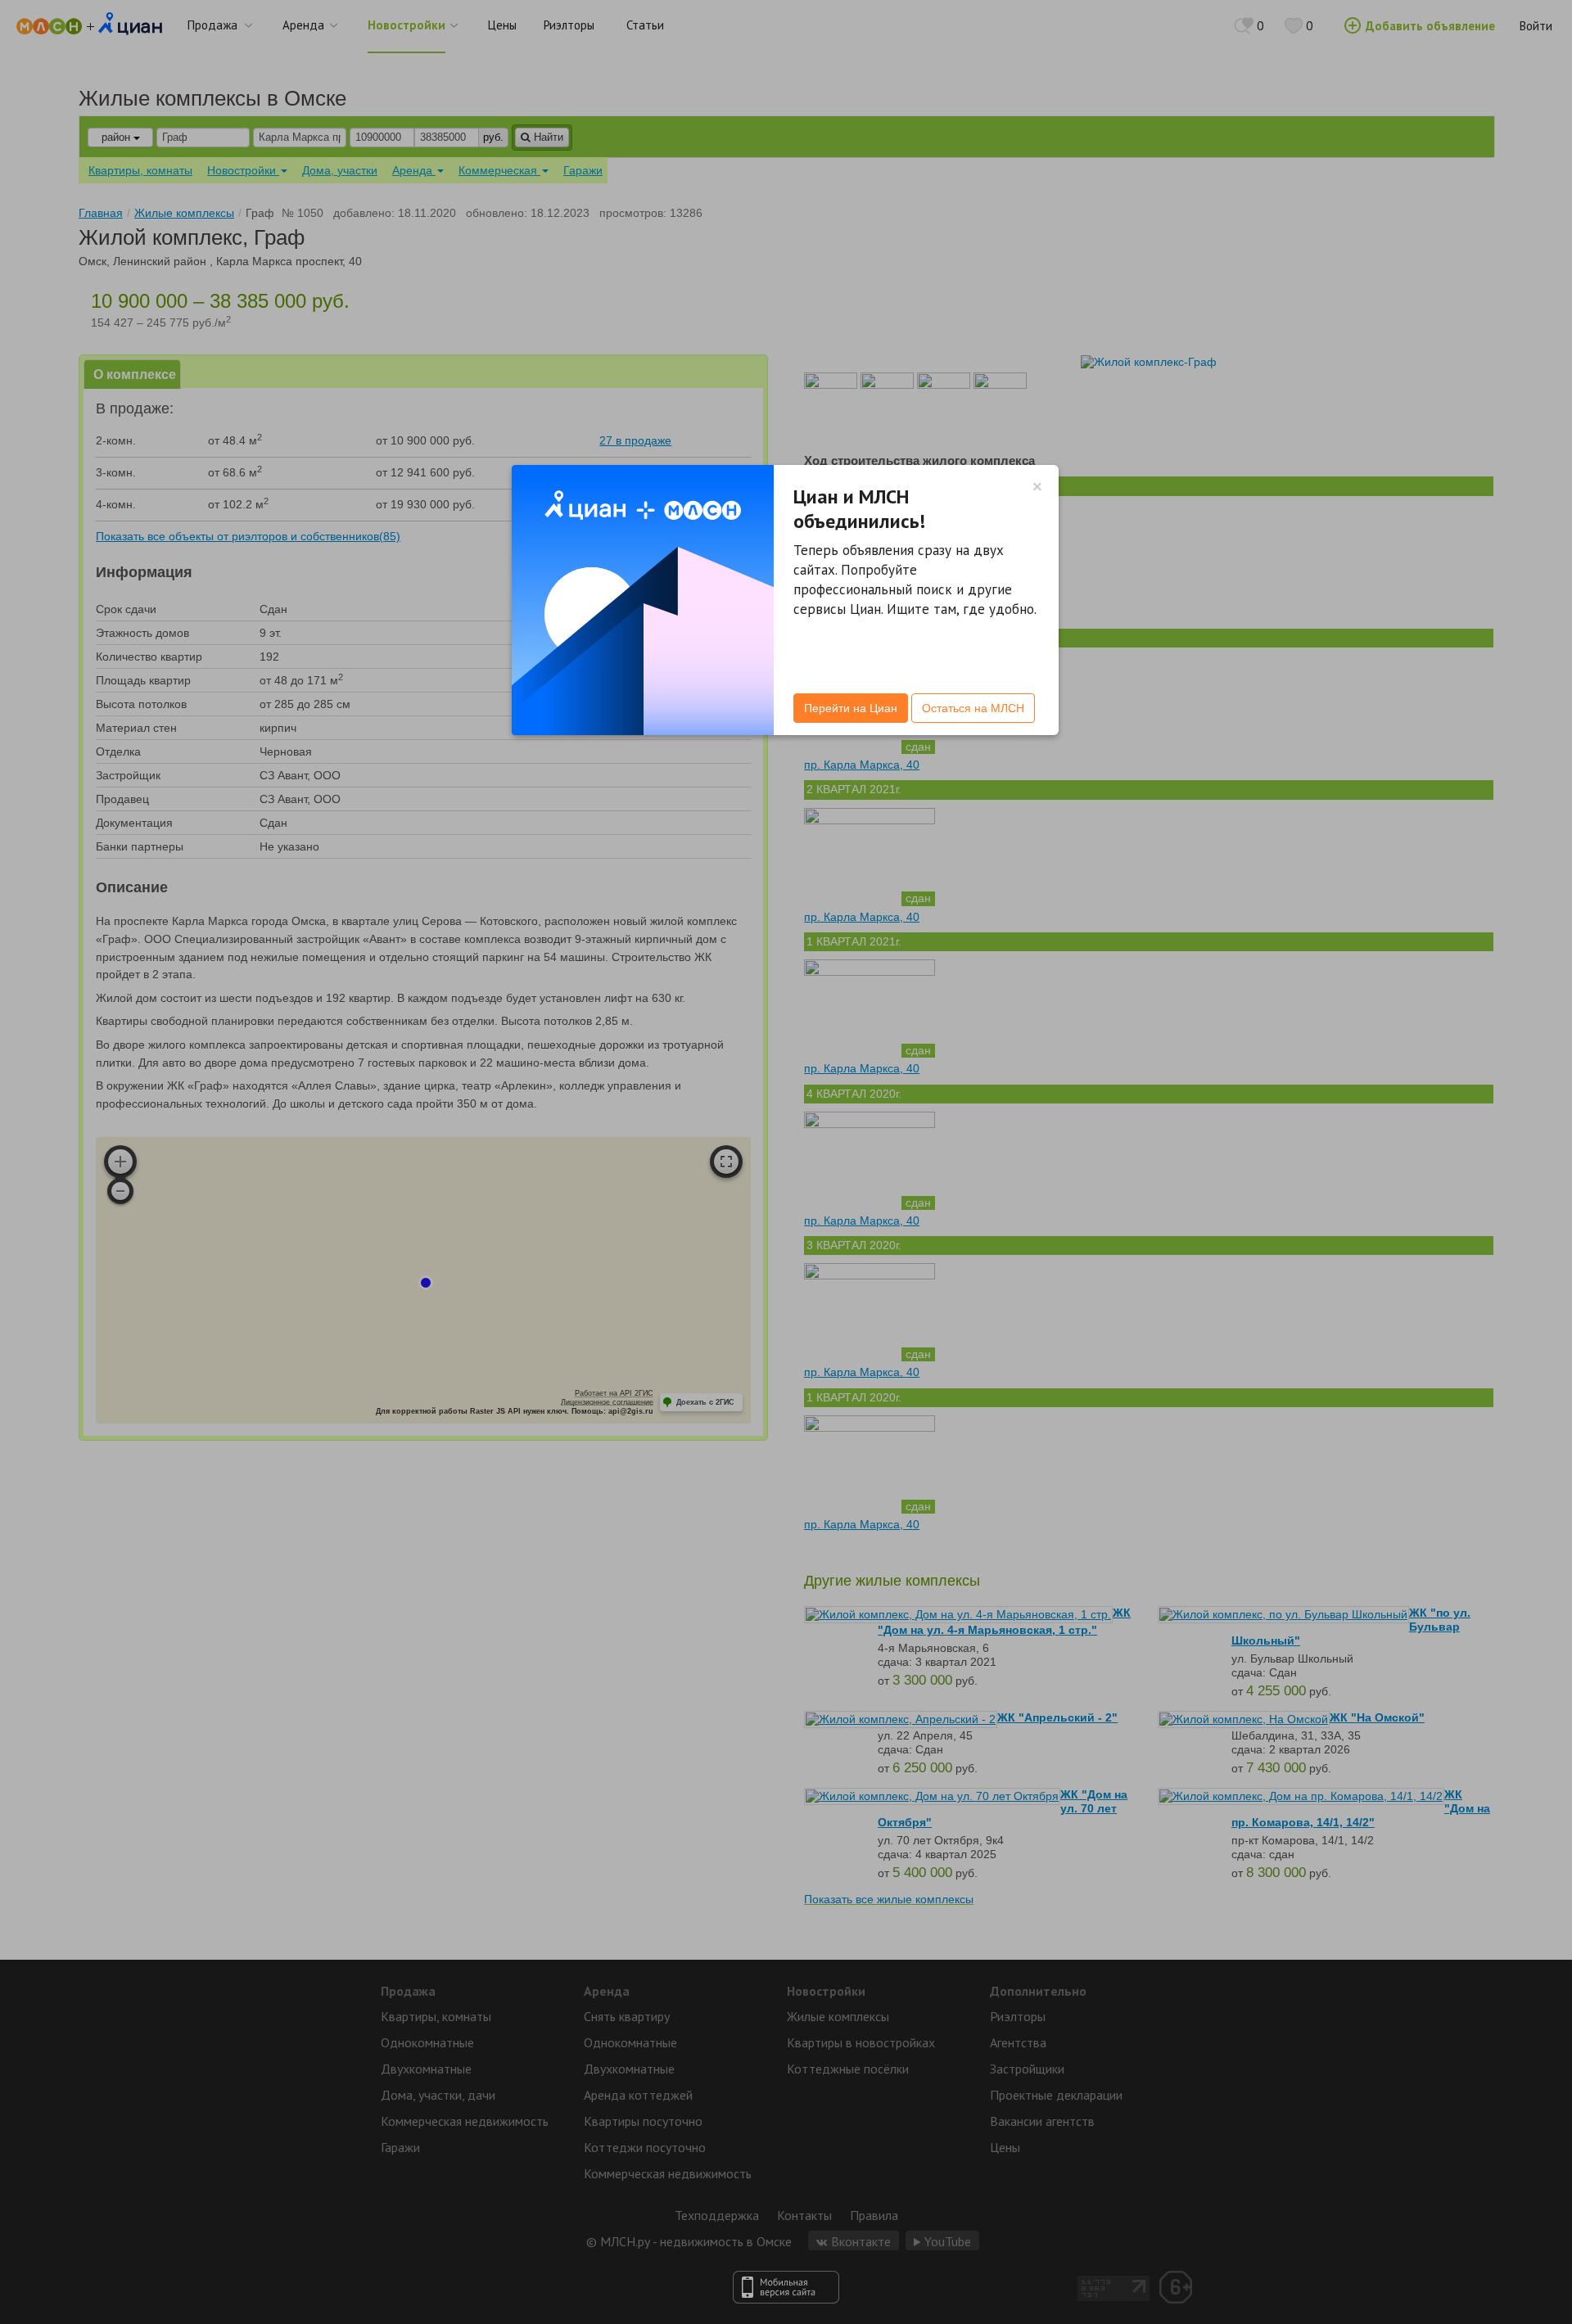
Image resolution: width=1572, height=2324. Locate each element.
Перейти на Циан (851, 708)
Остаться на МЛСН (973, 708)
